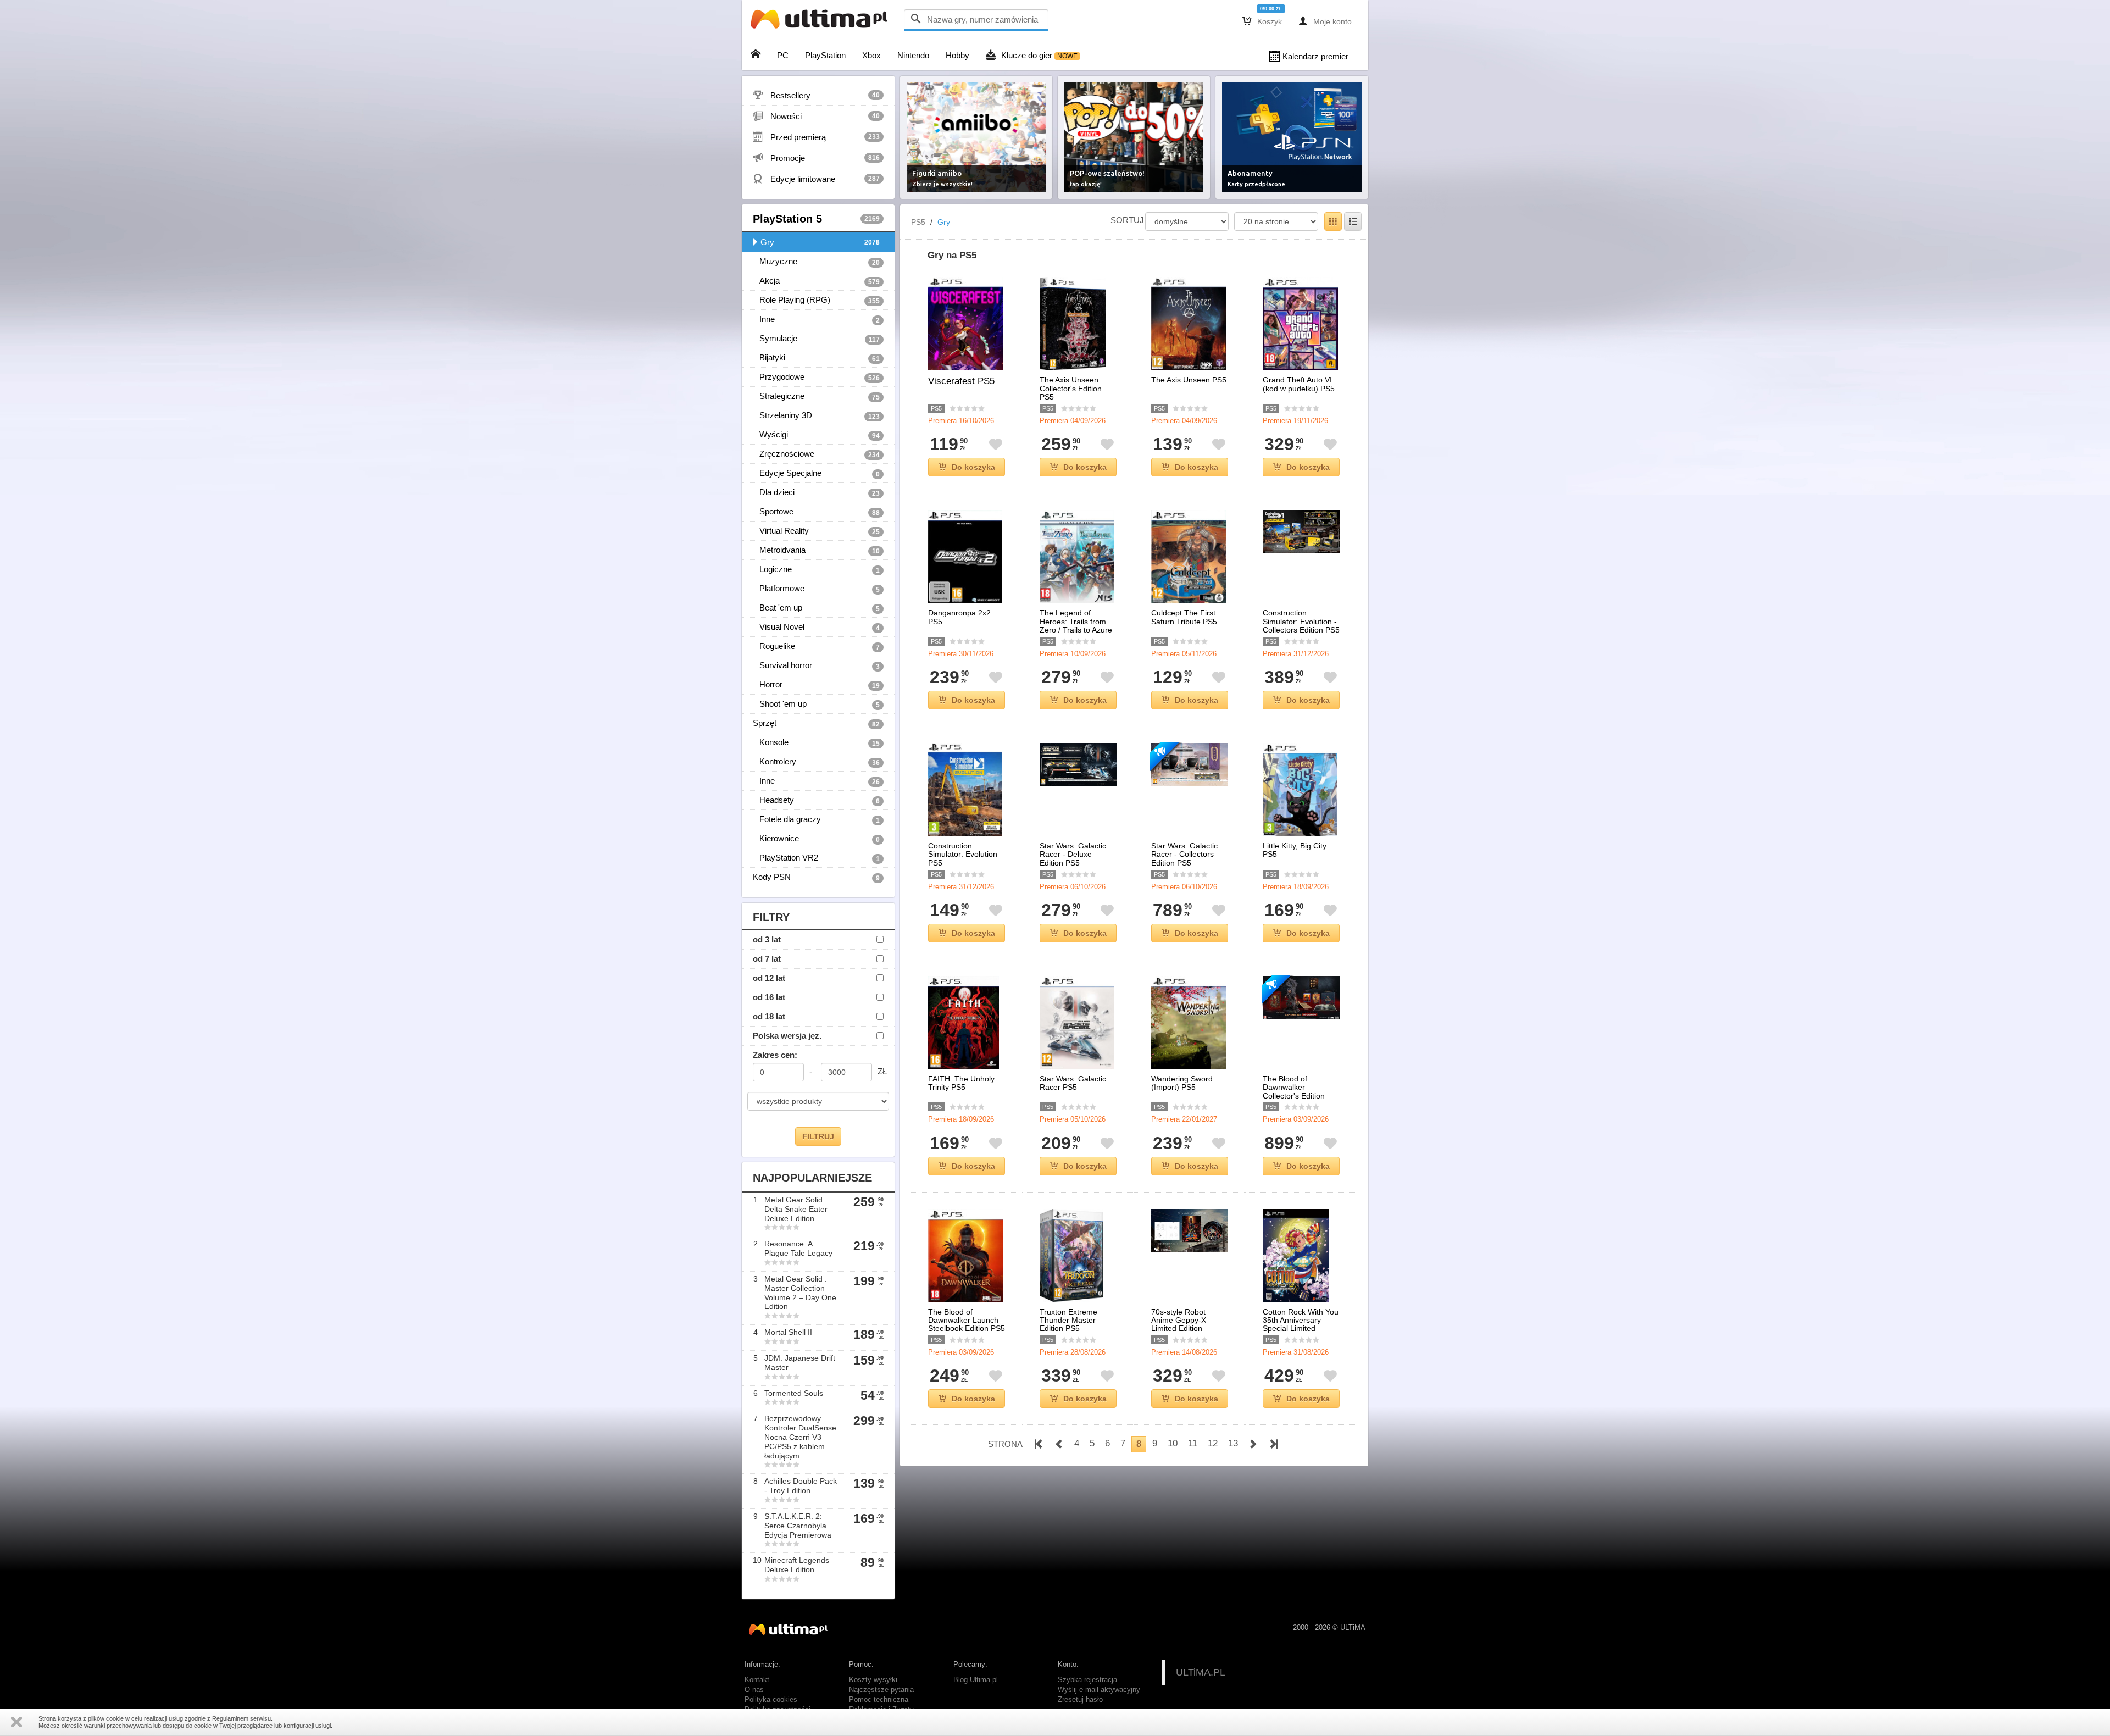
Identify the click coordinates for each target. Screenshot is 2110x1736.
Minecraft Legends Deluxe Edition (797, 1565)
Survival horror (816, 665)
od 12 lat (769, 978)
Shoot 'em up (816, 704)
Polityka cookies (771, 1700)
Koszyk (1262, 21)
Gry (820, 242)
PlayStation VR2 (816, 858)
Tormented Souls (794, 1393)
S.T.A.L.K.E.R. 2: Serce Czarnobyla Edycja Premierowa (798, 1526)
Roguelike (816, 646)
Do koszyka (973, 467)
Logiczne (816, 569)
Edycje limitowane (816, 179)
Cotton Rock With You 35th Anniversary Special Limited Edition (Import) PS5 (1301, 1325)
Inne (816, 319)
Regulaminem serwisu (241, 1718)
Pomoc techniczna (879, 1700)
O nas (754, 1690)
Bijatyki (816, 358)
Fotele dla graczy (816, 819)
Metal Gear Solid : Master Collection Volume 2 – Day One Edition (800, 1293)
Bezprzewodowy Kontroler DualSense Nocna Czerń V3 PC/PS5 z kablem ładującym (800, 1437)
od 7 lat (767, 959)
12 (1213, 1443)
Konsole (816, 742)
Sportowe (816, 512)
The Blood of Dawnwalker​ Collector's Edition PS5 (1294, 1092)
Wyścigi (816, 435)
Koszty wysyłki (873, 1680)
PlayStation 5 (816, 219)
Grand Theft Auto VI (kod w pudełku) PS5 (1299, 384)
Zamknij (16, 1722)
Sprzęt (816, 723)
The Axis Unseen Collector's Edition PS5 (1071, 389)
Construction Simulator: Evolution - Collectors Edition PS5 (1301, 622)
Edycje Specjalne (816, 473)
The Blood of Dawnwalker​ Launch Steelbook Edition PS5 (967, 1321)
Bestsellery (816, 95)
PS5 (918, 222)
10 (1173, 1443)
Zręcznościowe (816, 454)
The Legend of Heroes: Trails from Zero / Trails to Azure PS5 (1076, 626)
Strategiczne (816, 396)
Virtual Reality (816, 531)
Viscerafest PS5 (961, 381)
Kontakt (757, 1680)
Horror (816, 685)
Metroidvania (816, 550)
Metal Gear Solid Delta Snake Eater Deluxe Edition (796, 1209)
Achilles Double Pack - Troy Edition (801, 1486)
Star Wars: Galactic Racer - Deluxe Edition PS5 (1073, 855)
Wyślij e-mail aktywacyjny (1099, 1690)
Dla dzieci (816, 492)
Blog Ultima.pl (976, 1680)
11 (1193, 1443)
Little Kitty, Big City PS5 (1295, 850)
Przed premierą (816, 137)
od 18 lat (769, 1016)
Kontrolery (816, 762)
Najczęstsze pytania (881, 1690)
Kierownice (816, 839)
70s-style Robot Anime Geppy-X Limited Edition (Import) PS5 (1179, 1325)
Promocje (816, 158)
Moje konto (1325, 21)
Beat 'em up (816, 608)
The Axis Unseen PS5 (1189, 380)
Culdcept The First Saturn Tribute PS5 (1184, 617)
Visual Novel (816, 627)
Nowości (816, 116)
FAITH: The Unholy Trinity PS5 (961, 1083)
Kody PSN (816, 877)
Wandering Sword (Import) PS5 (1182, 1083)
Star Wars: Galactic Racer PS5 (1073, 1083)
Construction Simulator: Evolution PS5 (963, 855)
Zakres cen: (775, 1055)
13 (1233, 1443)
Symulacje (816, 339)
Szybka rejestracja (1087, 1680)
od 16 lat (769, 997)
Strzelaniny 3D (816, 415)
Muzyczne (816, 262)
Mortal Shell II (788, 1332)
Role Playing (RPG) (816, 300)
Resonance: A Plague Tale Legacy (798, 1248)
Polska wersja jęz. (787, 1036)
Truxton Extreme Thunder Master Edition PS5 (1068, 1321)
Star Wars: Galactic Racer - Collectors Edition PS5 (1184, 855)
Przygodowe (816, 377)
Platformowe (816, 589)
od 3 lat (767, 939)
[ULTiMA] (821, 22)
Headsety (816, 800)
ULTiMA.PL (1201, 1672)
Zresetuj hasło (1080, 1700)
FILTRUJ (818, 1136)
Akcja (816, 281)
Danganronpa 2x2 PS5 (959, 617)
